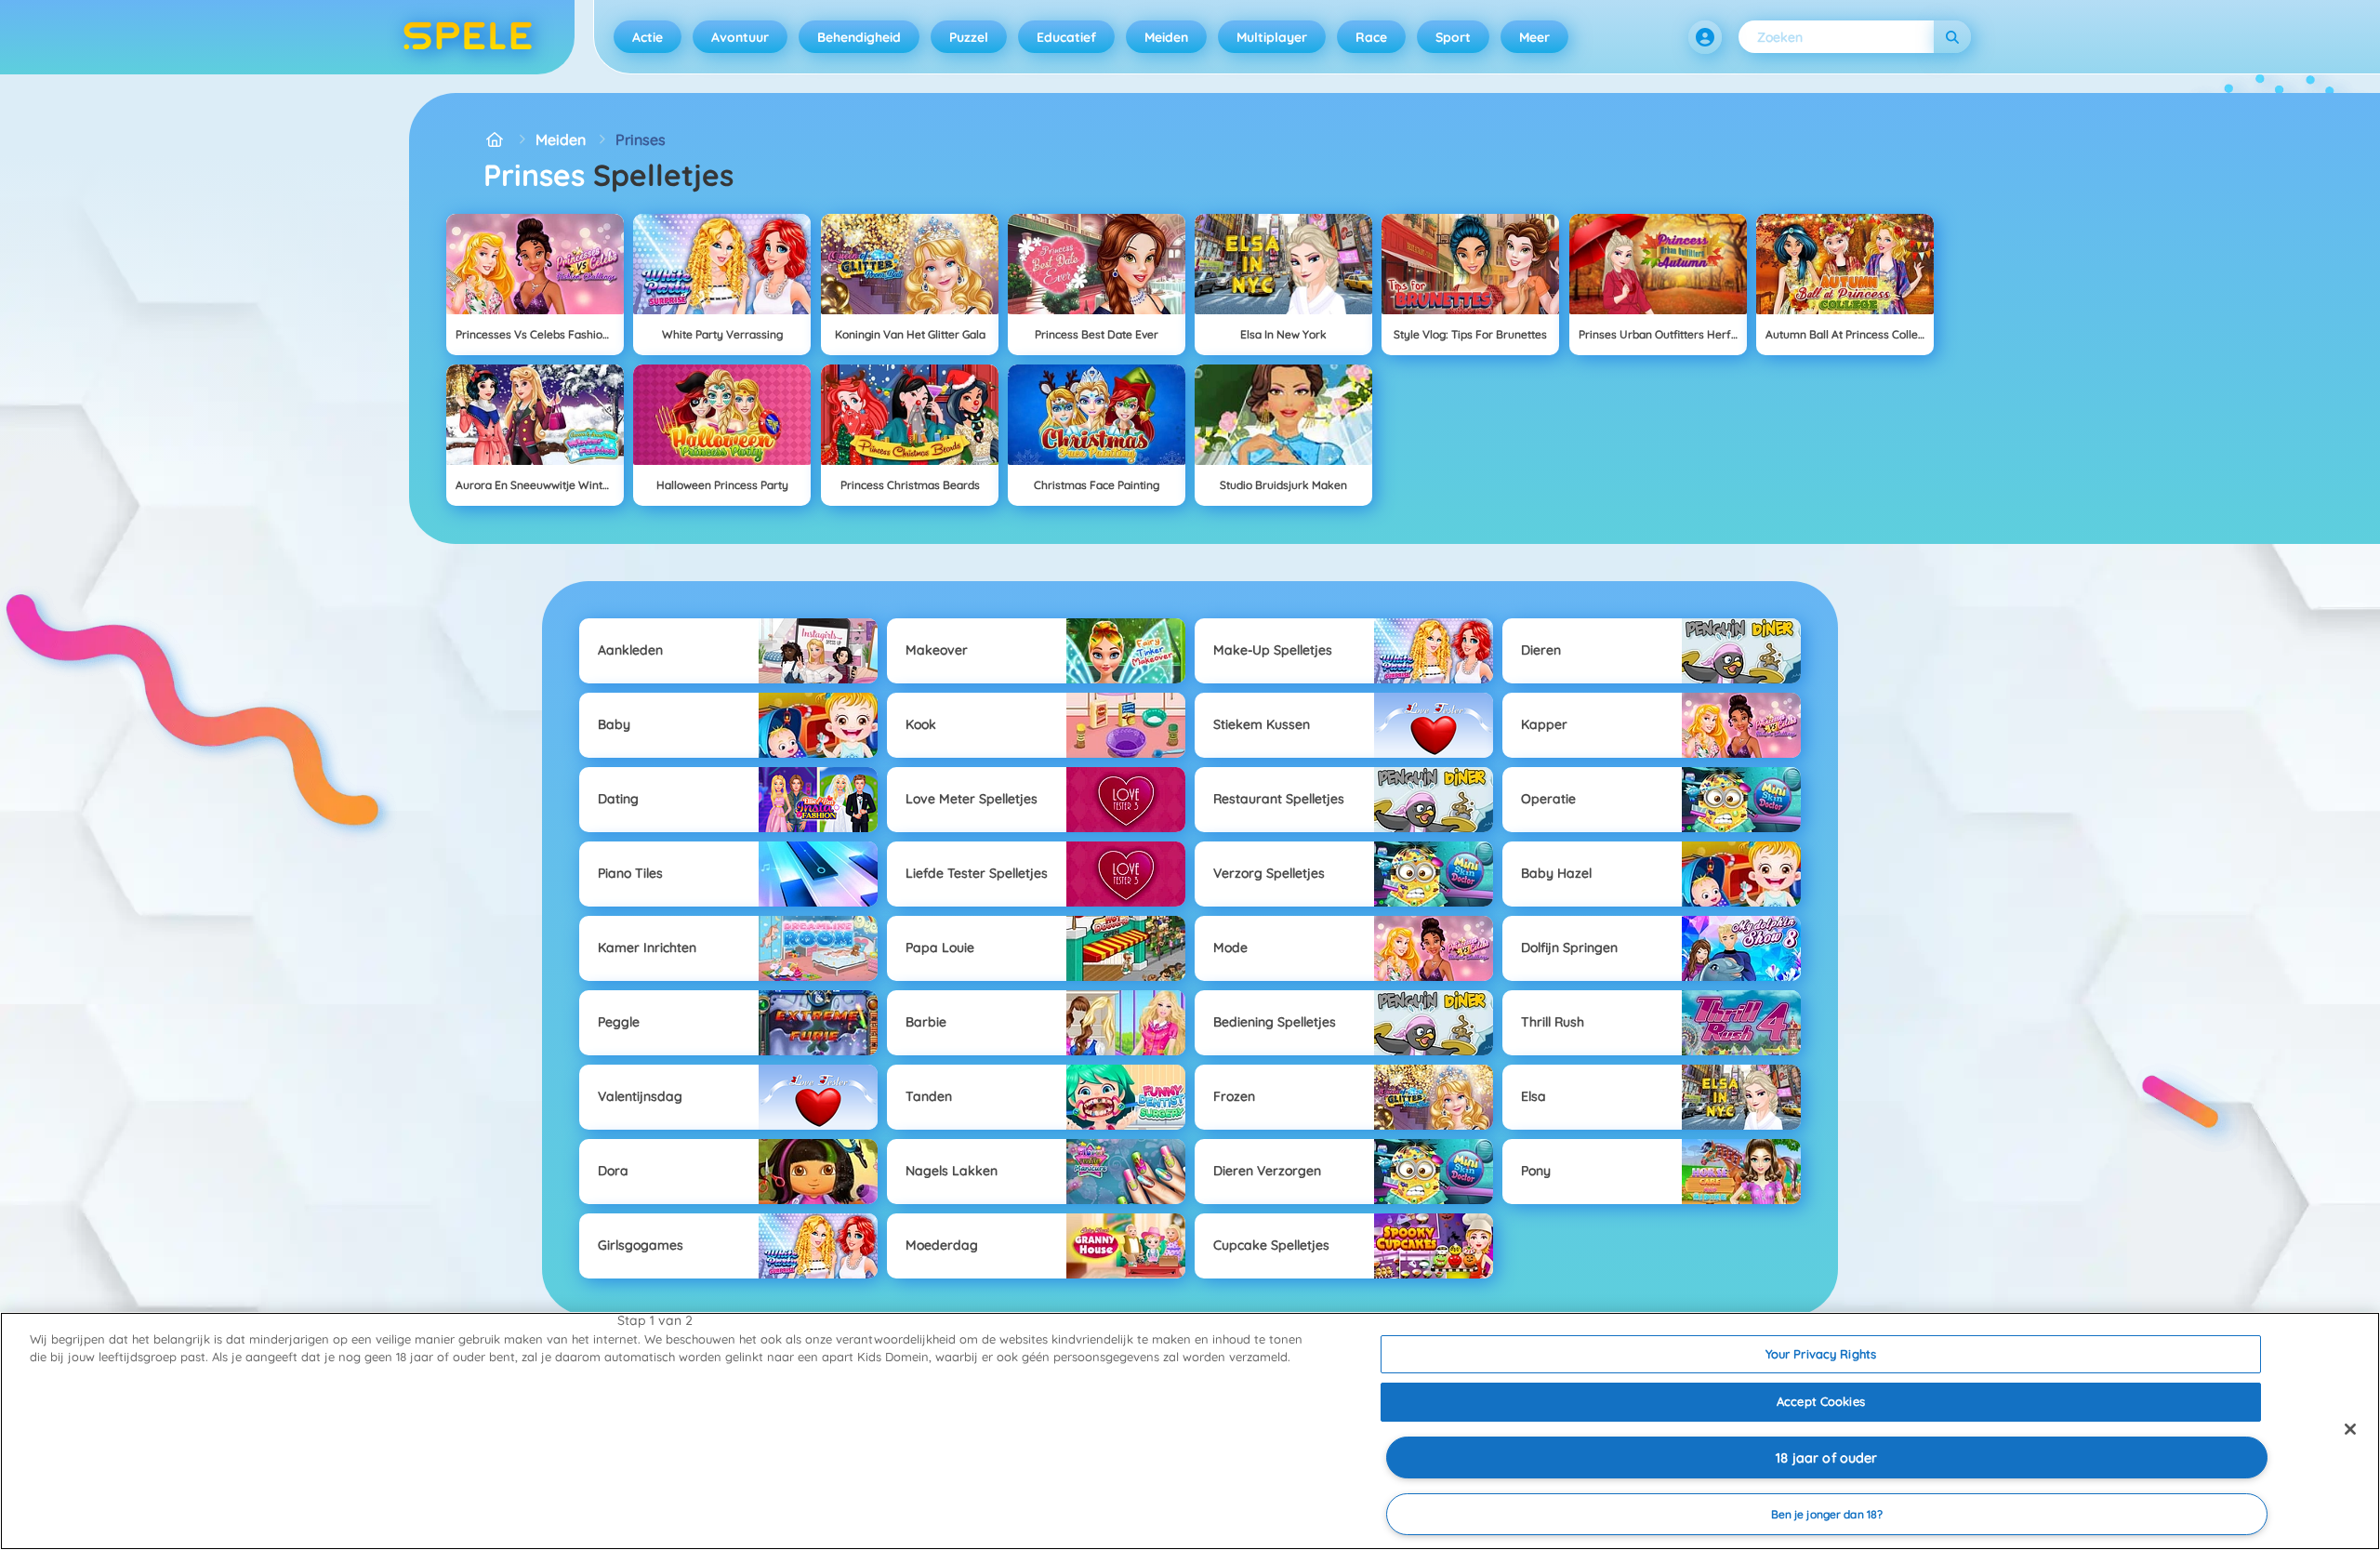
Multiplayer (1272, 37)
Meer (1534, 37)
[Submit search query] (1952, 37)
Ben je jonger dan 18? (1827, 1514)
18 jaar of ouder (1826, 1458)
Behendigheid (859, 37)
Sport (1453, 37)
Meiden (1166, 37)
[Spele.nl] (495, 139)
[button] (1705, 37)
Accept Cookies (1821, 1401)
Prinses (641, 139)
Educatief (1066, 37)
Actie (648, 37)
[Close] (2350, 1429)
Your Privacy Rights (1821, 1354)
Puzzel (969, 37)
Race (1371, 37)
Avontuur (740, 37)
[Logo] (468, 37)
